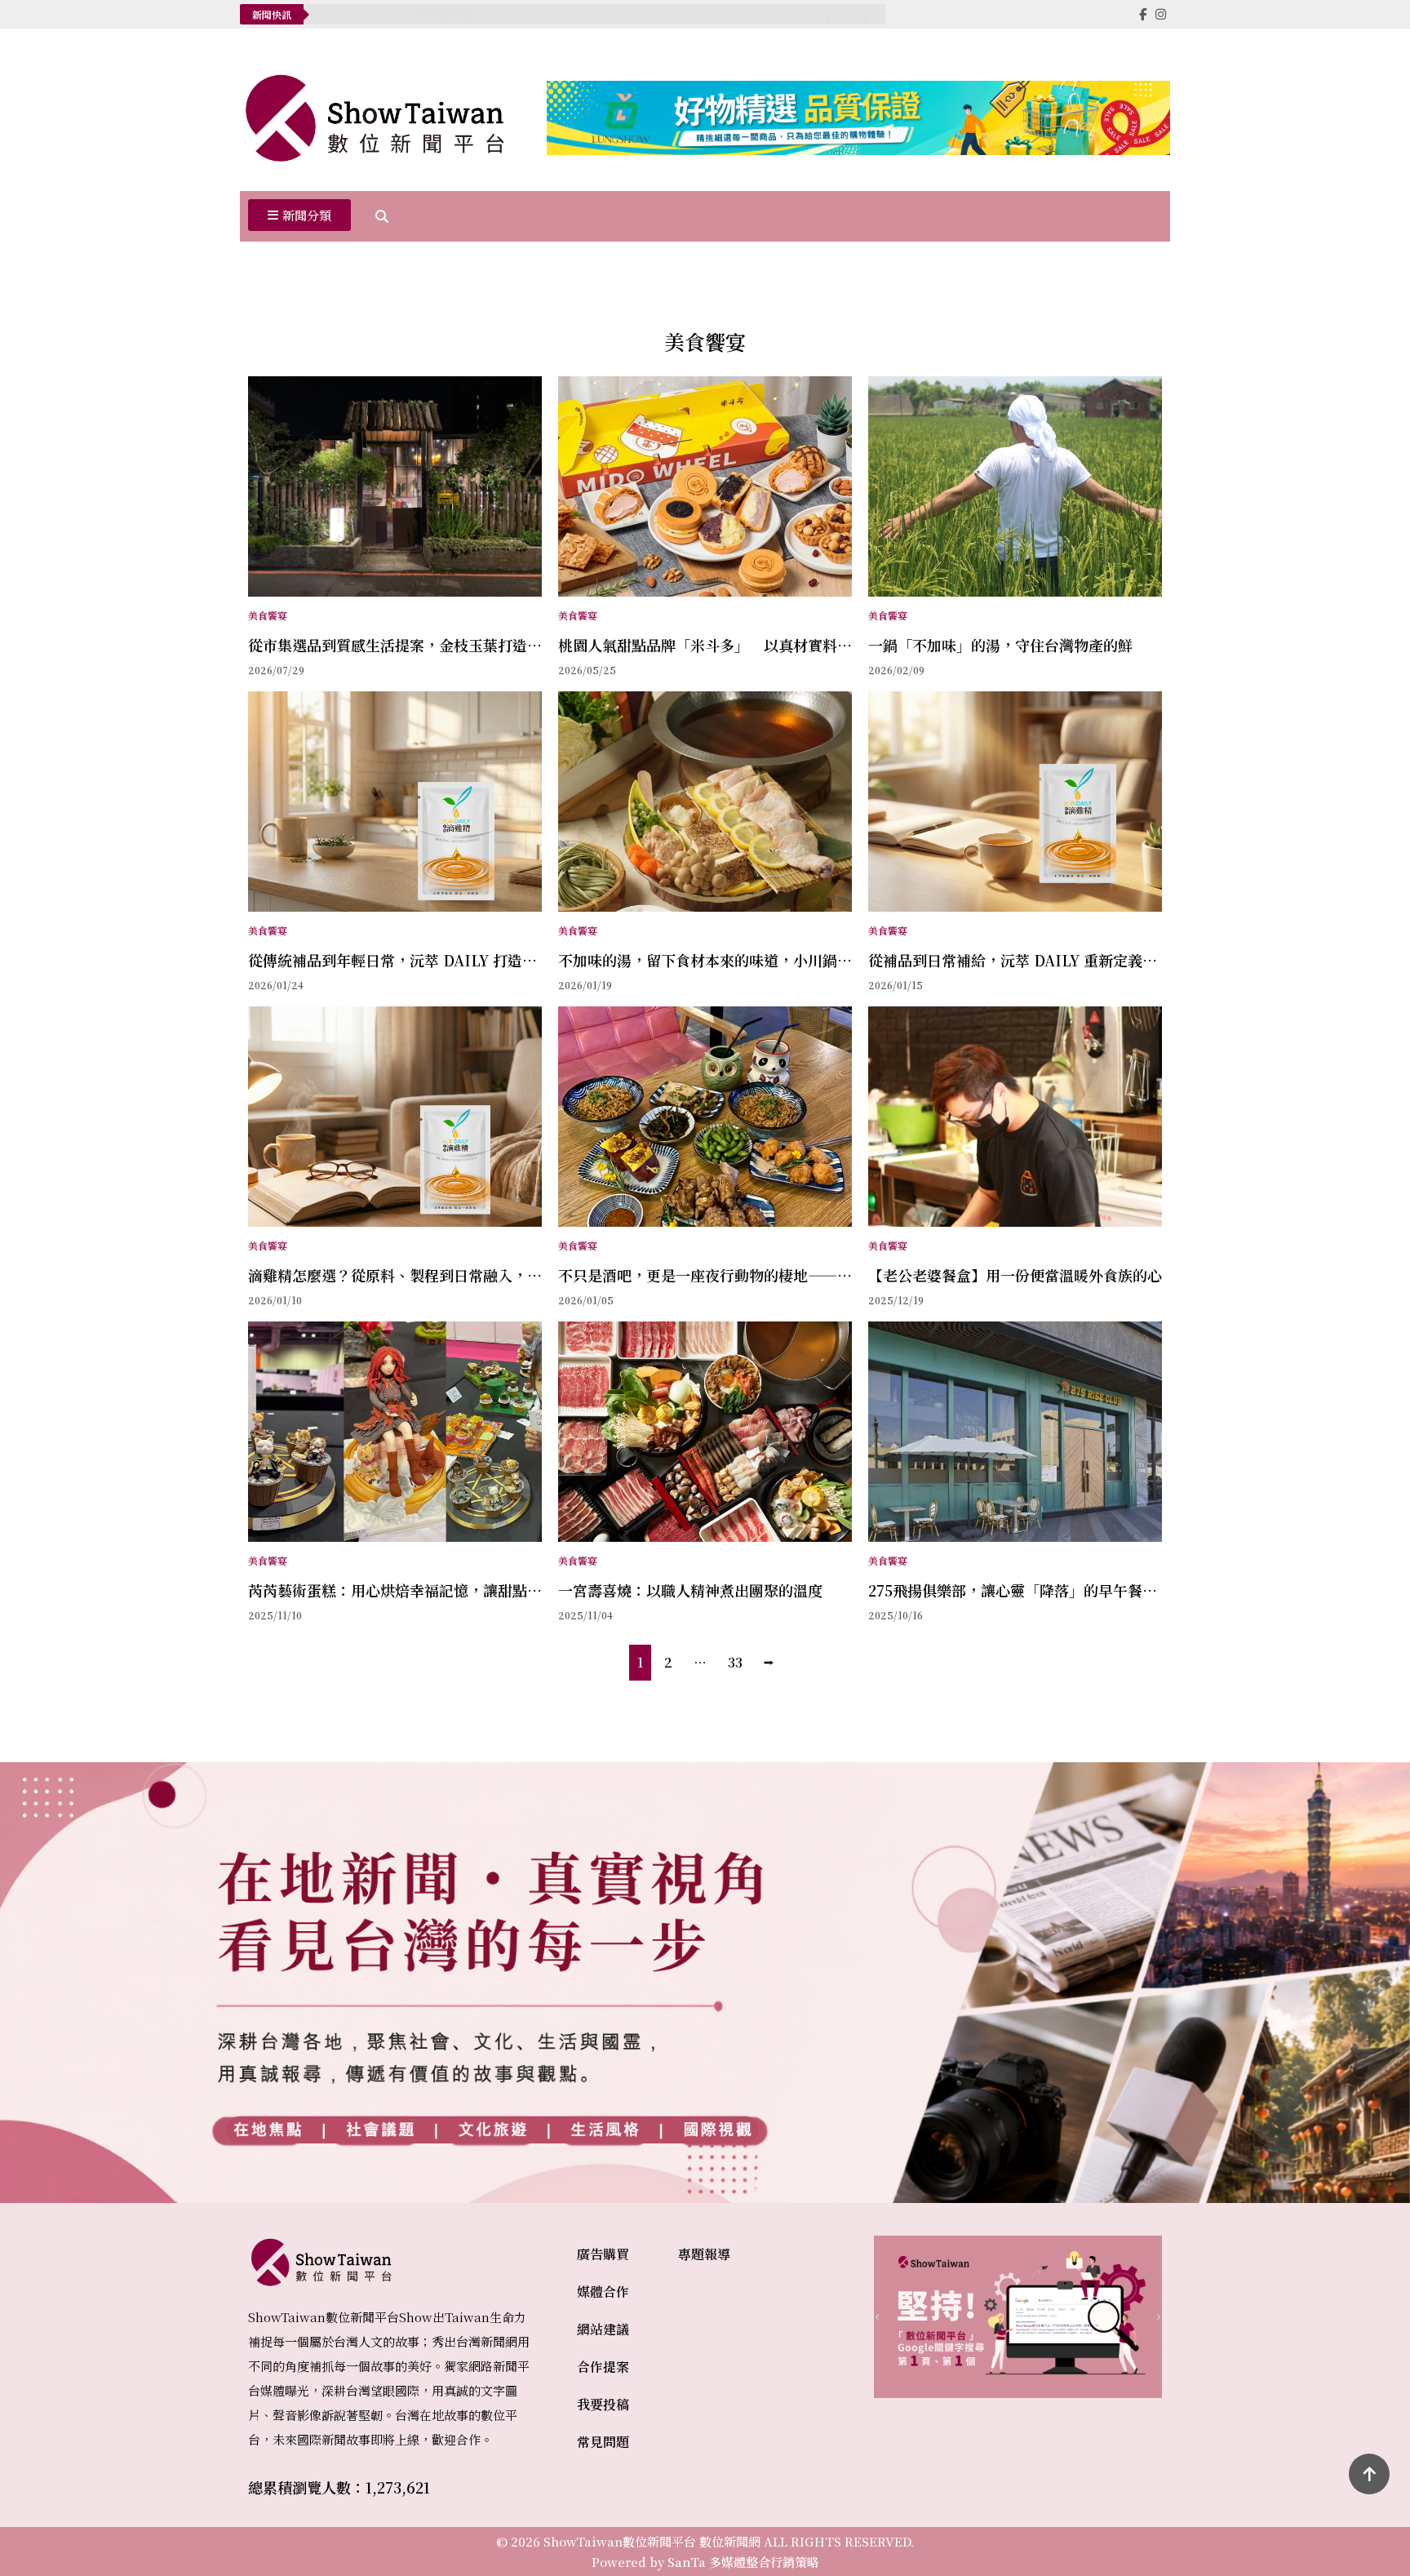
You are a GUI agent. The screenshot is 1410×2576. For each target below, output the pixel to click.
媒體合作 (603, 2292)
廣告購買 (603, 2254)
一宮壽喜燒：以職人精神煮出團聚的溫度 (690, 1590)
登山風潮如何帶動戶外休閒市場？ (399, 14)
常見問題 (603, 2442)
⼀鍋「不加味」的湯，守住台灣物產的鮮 (1000, 645)
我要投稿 (603, 2404)
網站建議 (603, 2329)
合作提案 (603, 2367)
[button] (299, 216)
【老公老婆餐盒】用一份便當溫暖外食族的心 (1015, 1275)
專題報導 (704, 2254)
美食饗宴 (268, 615)
